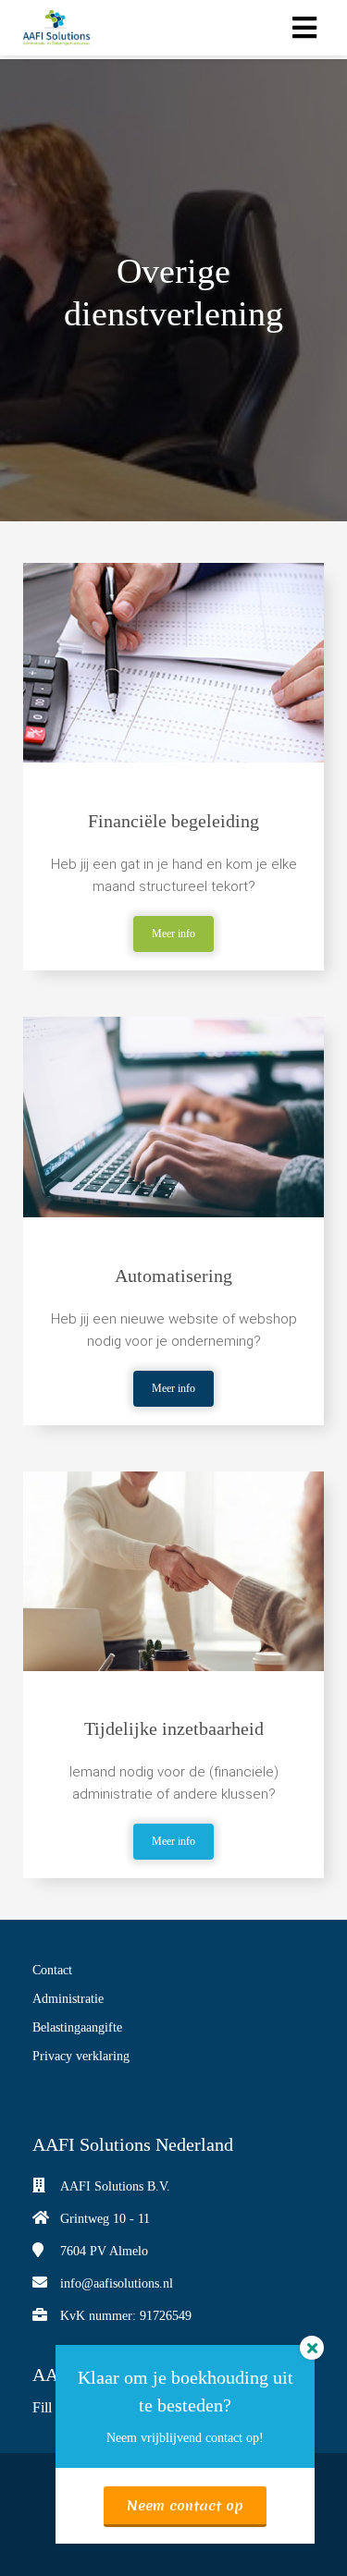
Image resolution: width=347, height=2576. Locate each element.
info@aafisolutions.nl (117, 2283)
